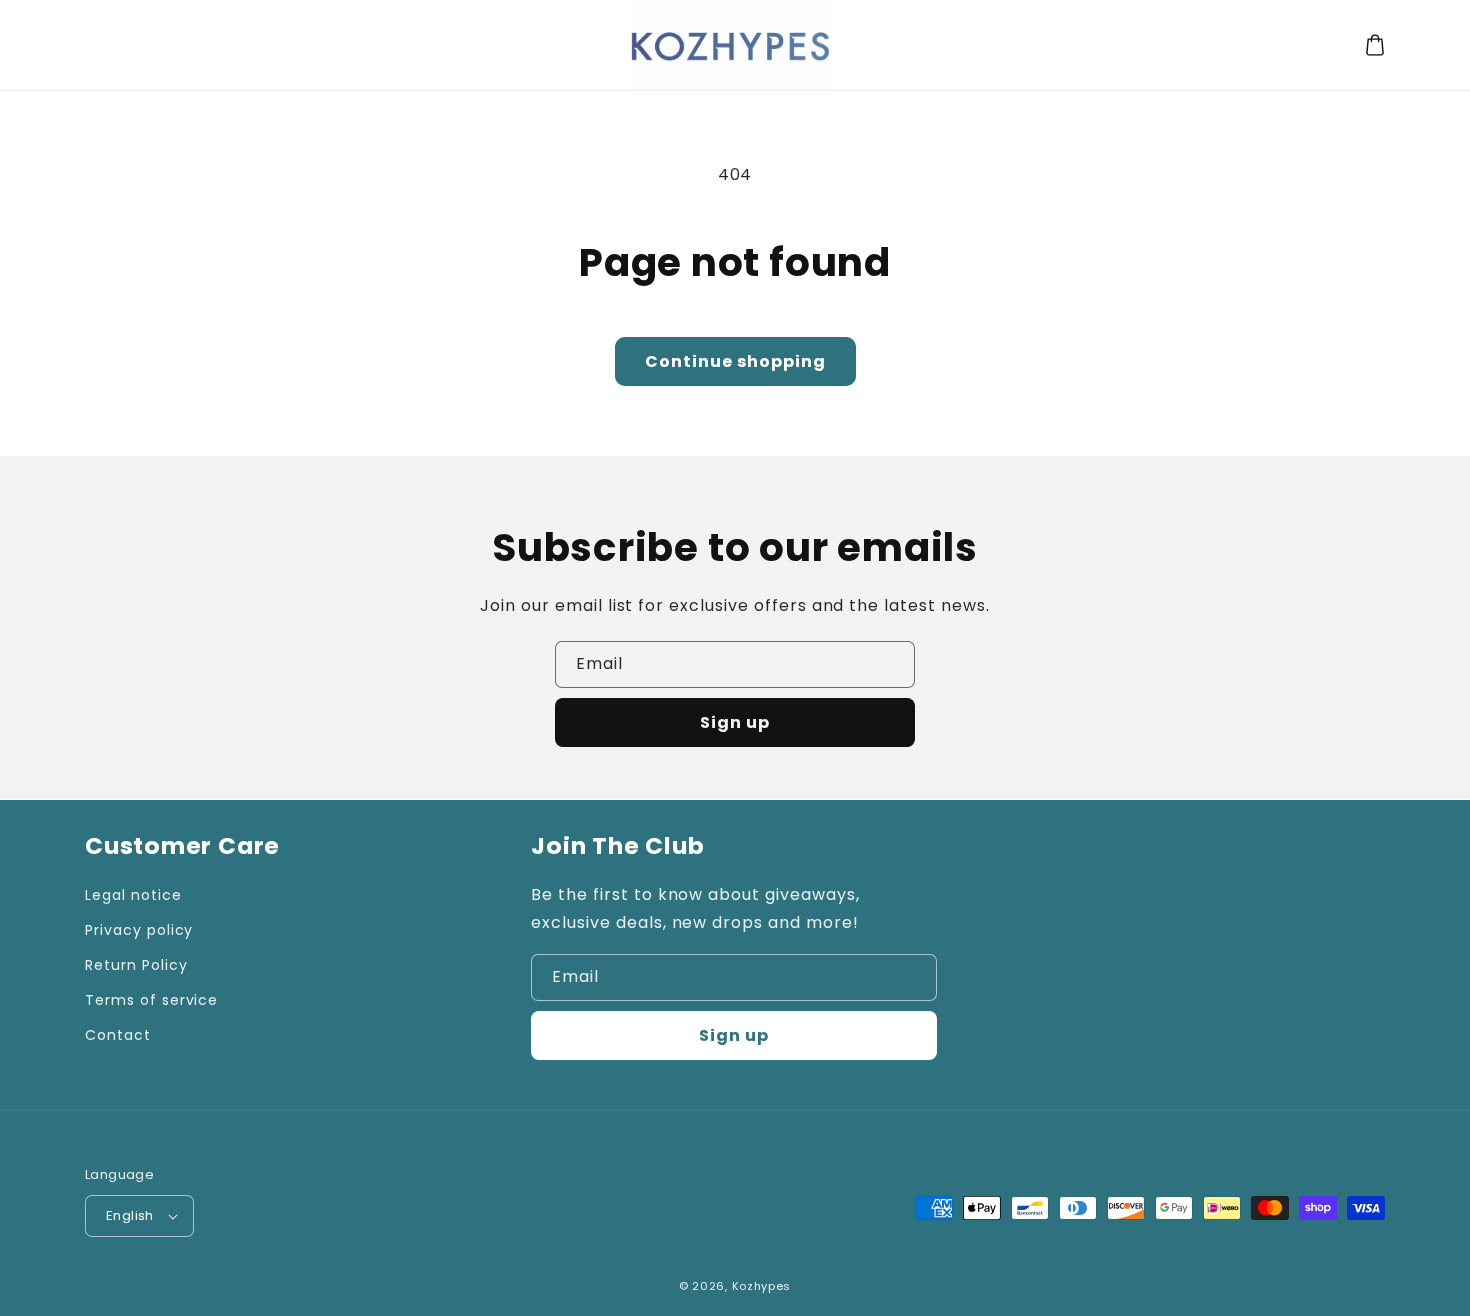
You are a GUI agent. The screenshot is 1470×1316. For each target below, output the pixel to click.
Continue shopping (735, 361)
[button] (1375, 45)
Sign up (735, 722)
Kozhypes (762, 1286)
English (130, 1215)
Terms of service (151, 1000)
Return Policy (136, 965)
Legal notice (133, 895)
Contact (118, 1035)
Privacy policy (139, 930)
